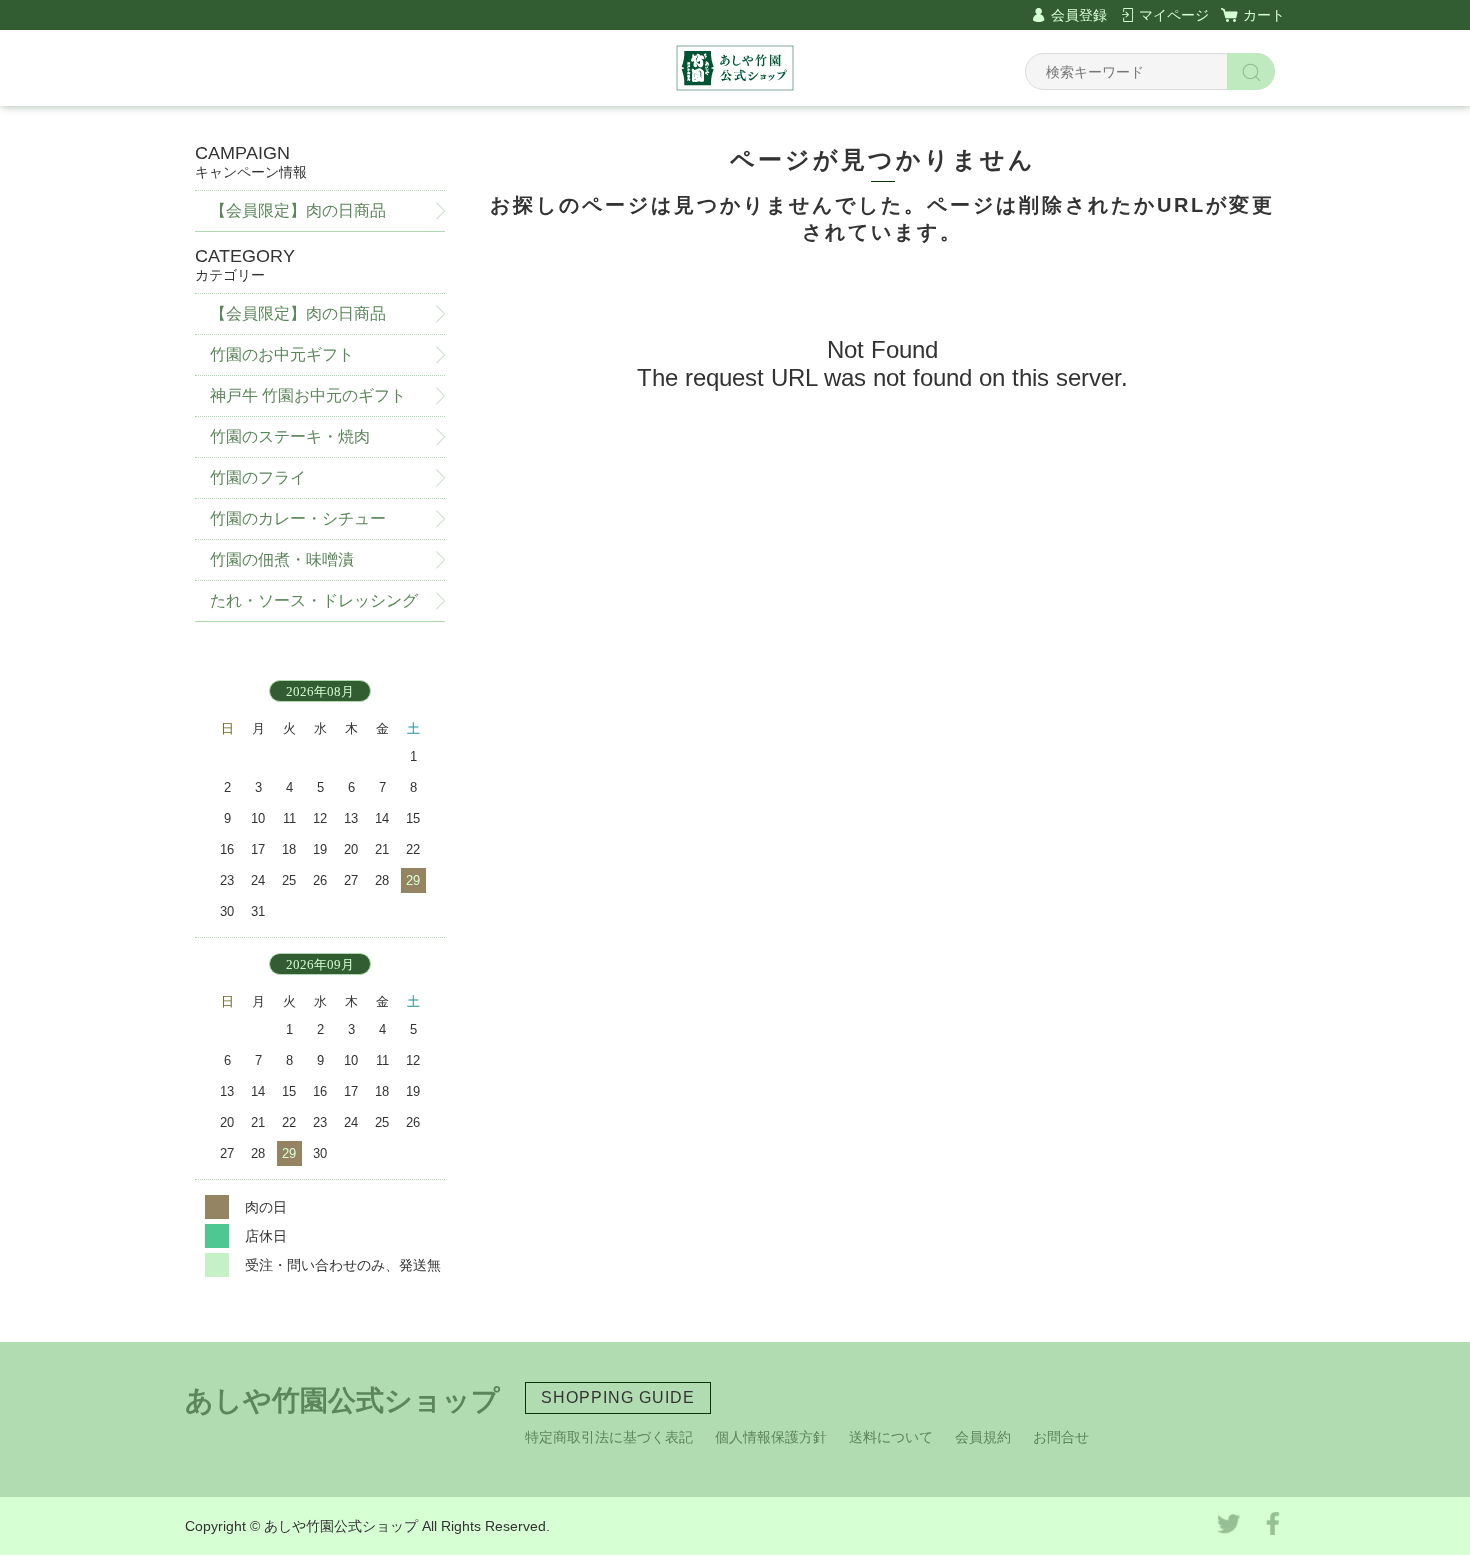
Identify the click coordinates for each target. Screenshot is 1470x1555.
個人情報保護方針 (771, 1437)
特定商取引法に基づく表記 (609, 1437)
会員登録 (1079, 15)
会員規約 (983, 1437)
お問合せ (1061, 1437)
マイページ (1174, 15)
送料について (891, 1437)
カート (1264, 15)
